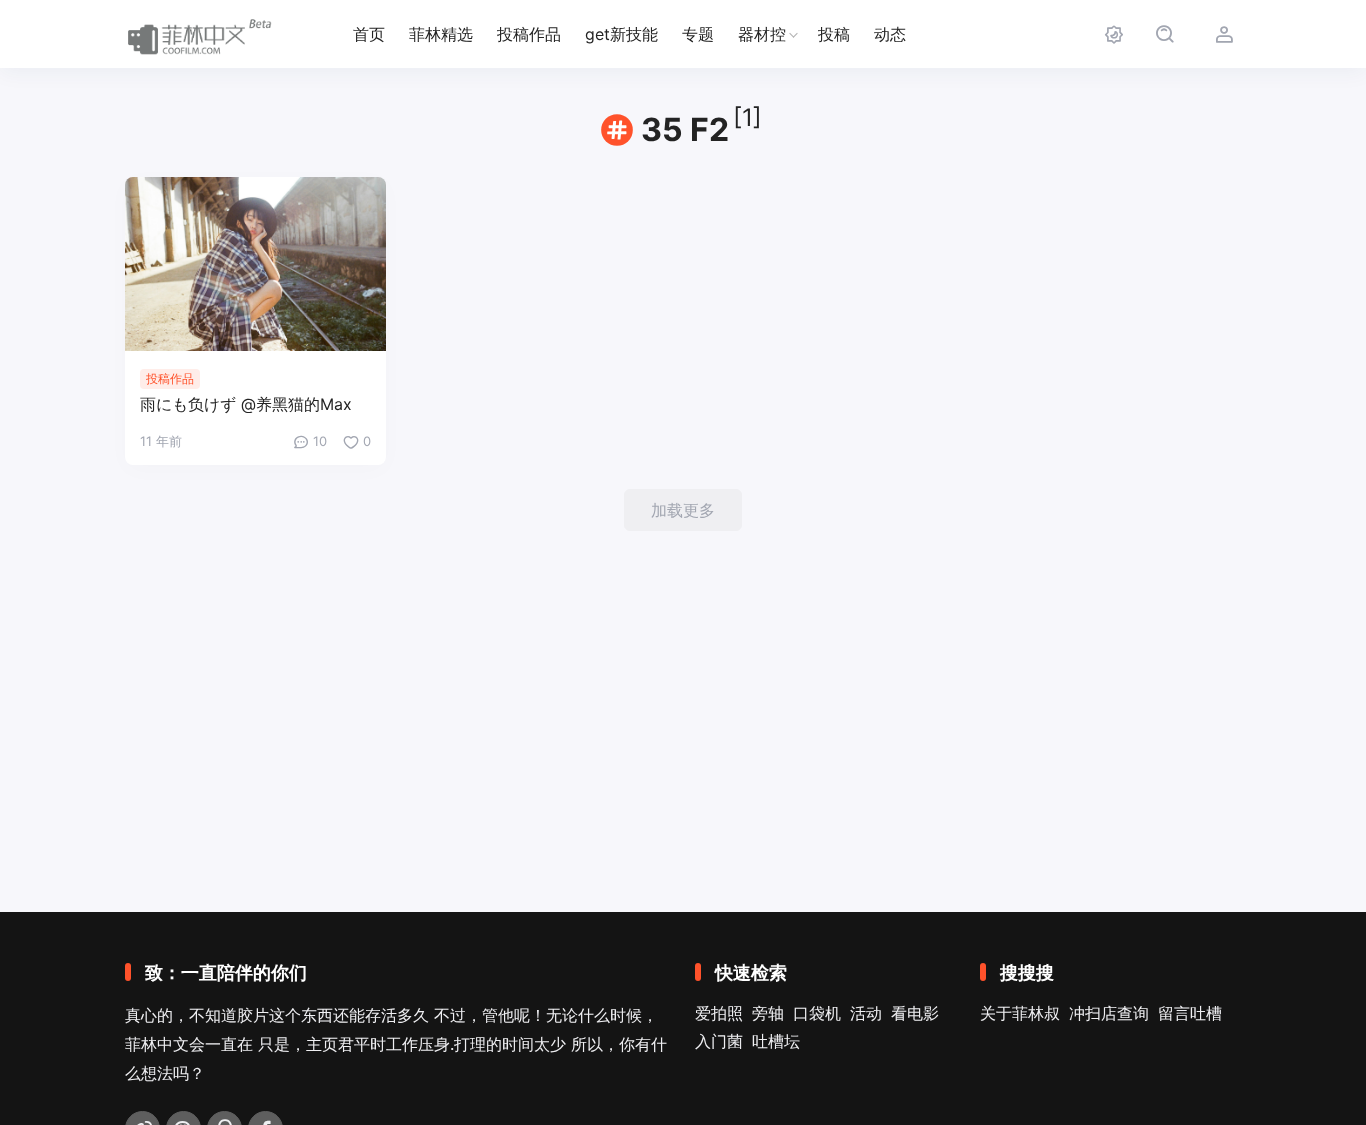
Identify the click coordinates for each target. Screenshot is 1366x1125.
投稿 (834, 34)
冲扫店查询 (1109, 1013)
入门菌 (719, 1041)
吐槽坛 (776, 1041)
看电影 (915, 1013)
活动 (866, 1013)
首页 (369, 34)
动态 (890, 34)
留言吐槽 (1190, 1013)
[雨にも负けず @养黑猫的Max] (255, 264)
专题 (698, 34)
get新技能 (621, 34)
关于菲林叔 (1020, 1013)
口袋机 (817, 1013)
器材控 (762, 34)
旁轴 (768, 1013)
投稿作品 (529, 34)
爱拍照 (719, 1013)
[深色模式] (1113, 34)
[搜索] (1164, 34)
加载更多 (683, 510)
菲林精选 (441, 34)
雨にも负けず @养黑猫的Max (246, 404)
